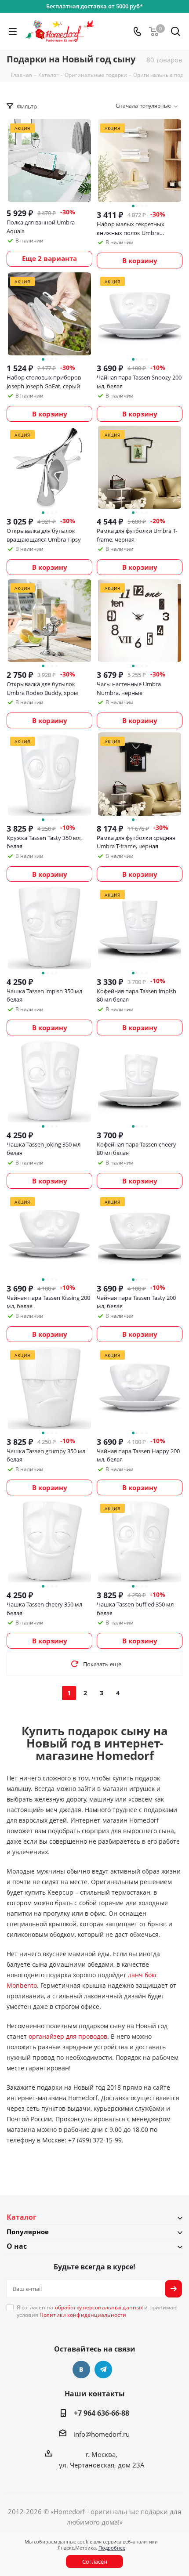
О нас (17, 2246)
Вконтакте (81, 2370)
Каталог (22, 2217)
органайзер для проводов (68, 2036)
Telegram (103, 2370)
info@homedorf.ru (102, 2434)
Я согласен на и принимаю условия (97, 2311)
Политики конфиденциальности (83, 2315)
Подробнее (112, 2548)
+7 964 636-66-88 (102, 2413)
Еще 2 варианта (49, 258)
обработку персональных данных (99, 2307)
